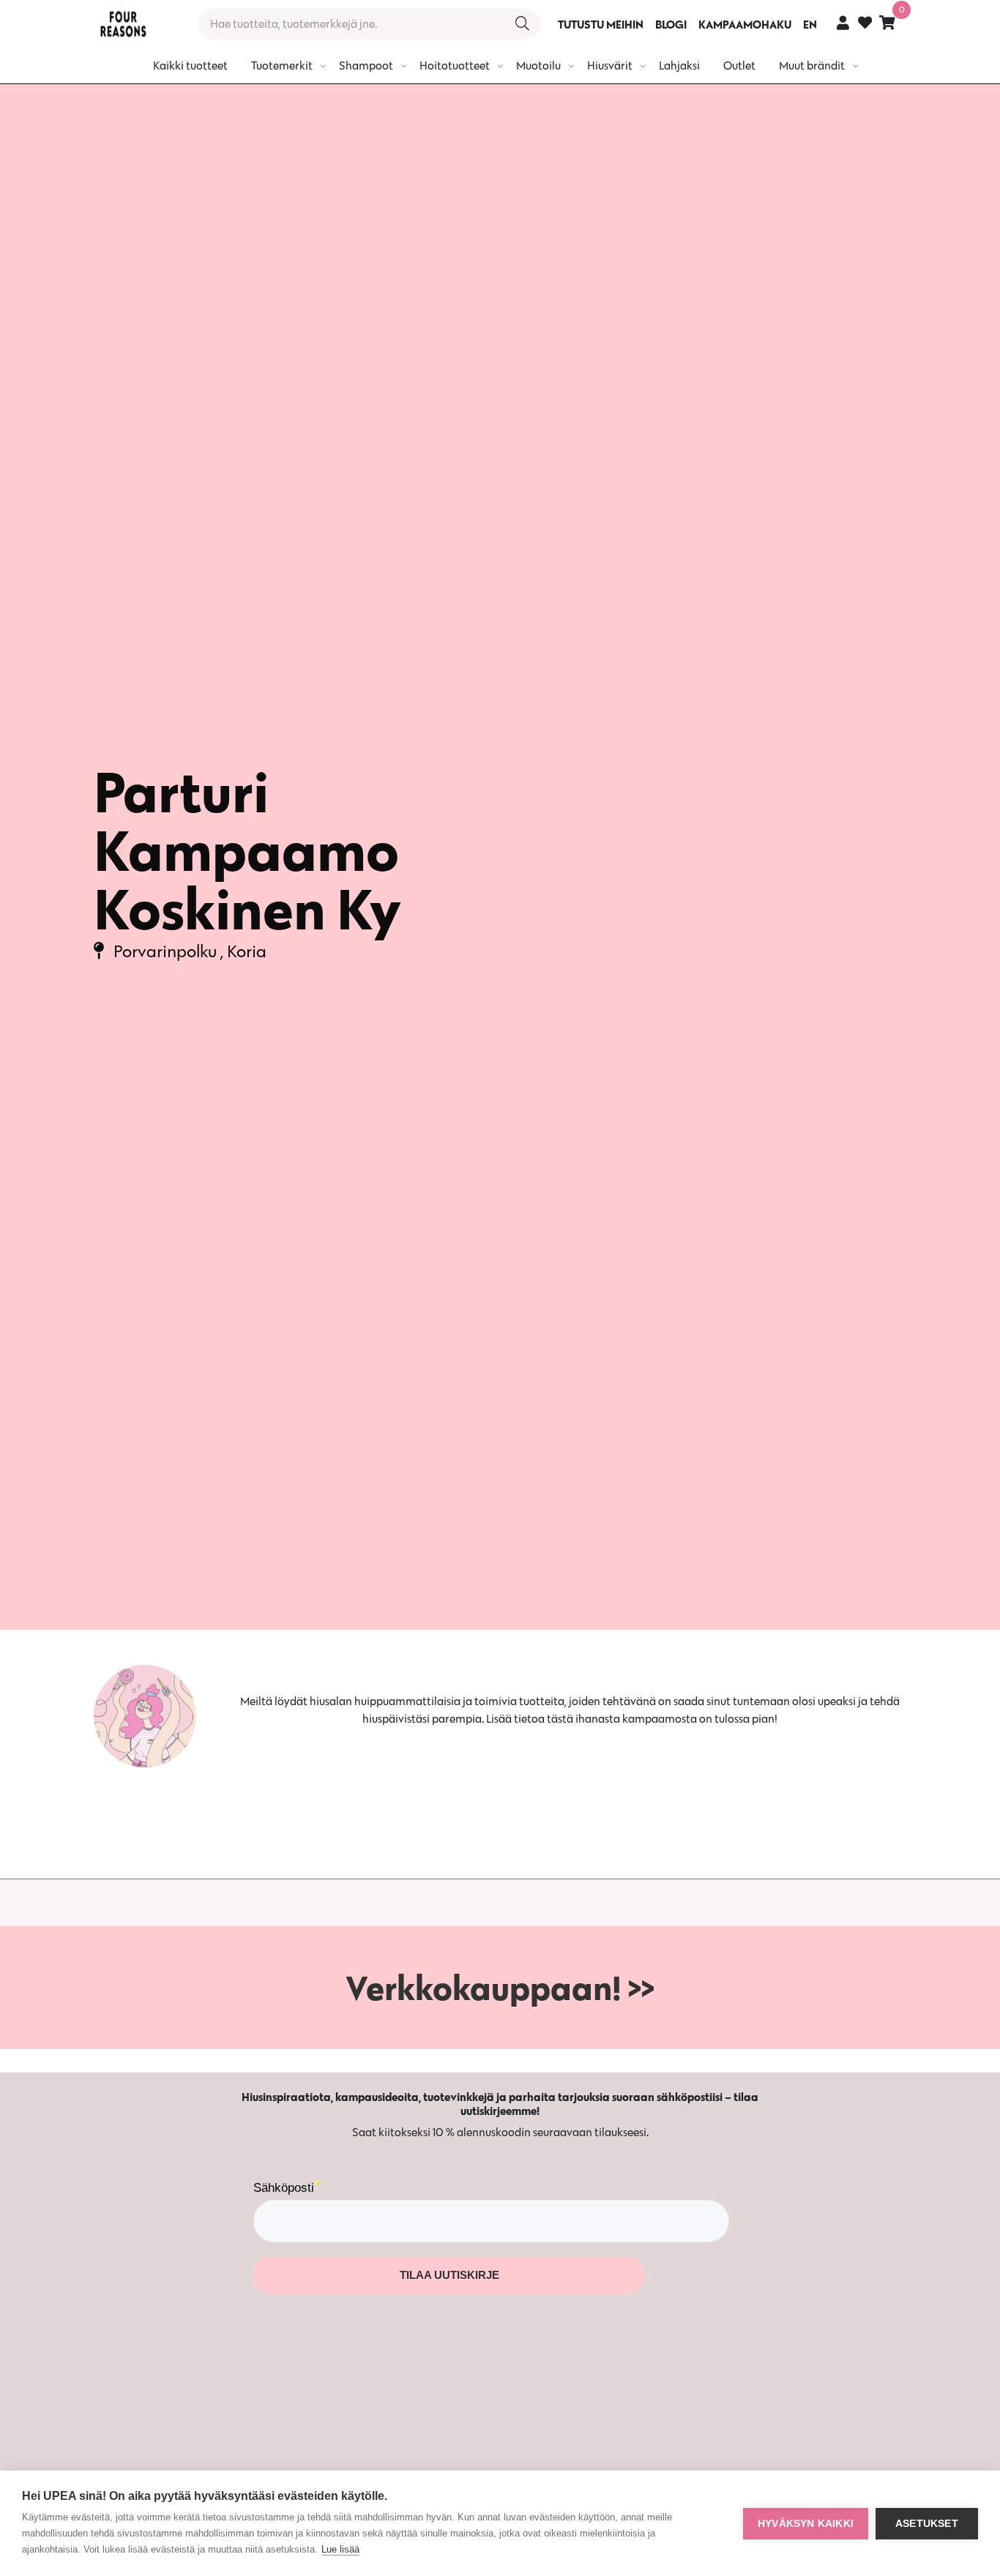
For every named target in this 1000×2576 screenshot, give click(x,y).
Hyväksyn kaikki (806, 2524)
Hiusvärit (610, 65)
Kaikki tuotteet (190, 65)
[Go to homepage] (123, 24)
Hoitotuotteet (455, 65)
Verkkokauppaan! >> (500, 1988)
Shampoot (366, 65)
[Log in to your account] (843, 22)
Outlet (739, 65)
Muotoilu (538, 65)
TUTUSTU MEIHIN (601, 24)
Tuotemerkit (282, 65)
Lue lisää (340, 2549)
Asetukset (927, 2524)
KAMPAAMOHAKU (745, 24)
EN (810, 24)
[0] (887, 22)
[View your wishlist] (865, 25)
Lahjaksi (679, 65)
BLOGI (671, 24)
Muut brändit (812, 65)
